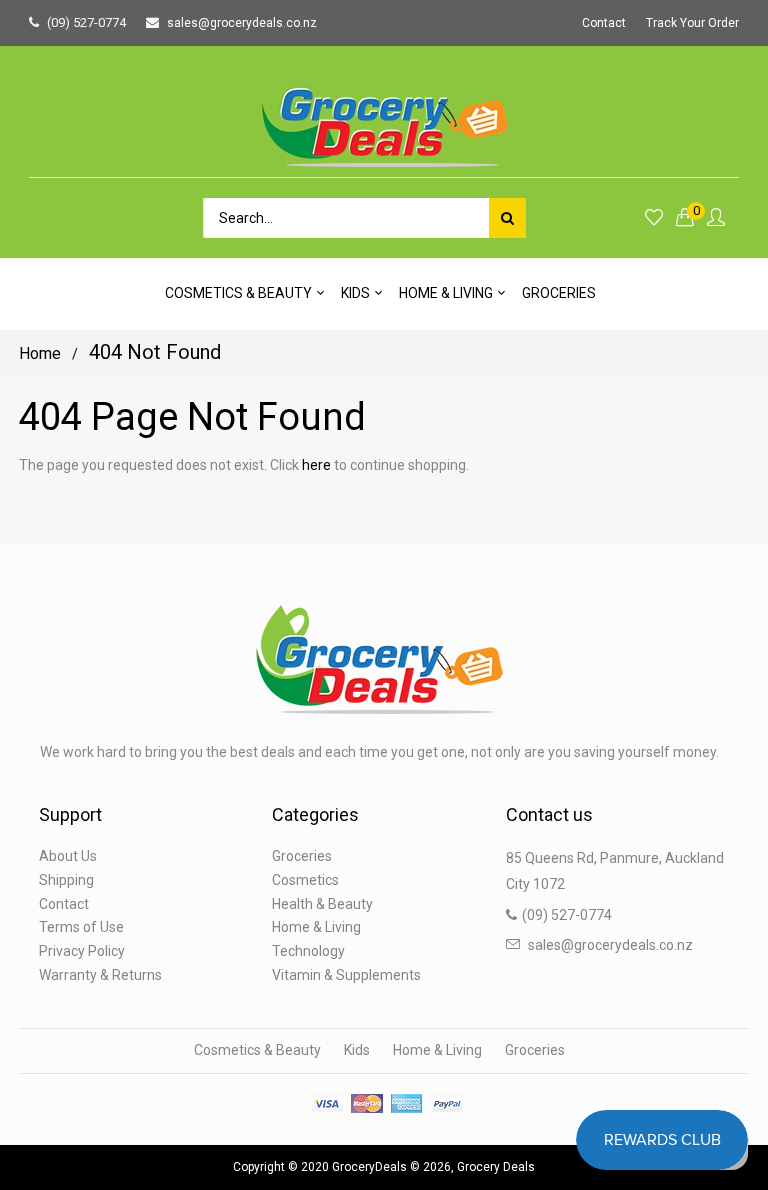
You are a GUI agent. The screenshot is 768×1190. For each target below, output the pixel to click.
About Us (68, 856)
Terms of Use (81, 927)
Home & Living (316, 927)
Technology (308, 951)
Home (40, 353)
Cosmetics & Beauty (257, 1050)
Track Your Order (692, 23)
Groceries (302, 856)
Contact (604, 23)
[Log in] (716, 218)
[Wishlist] (654, 218)
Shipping (66, 880)
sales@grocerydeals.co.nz (242, 23)
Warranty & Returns (100, 975)
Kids (357, 1050)
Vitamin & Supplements (346, 975)
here (316, 465)
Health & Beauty (322, 904)
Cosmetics (305, 880)
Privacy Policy (82, 951)
